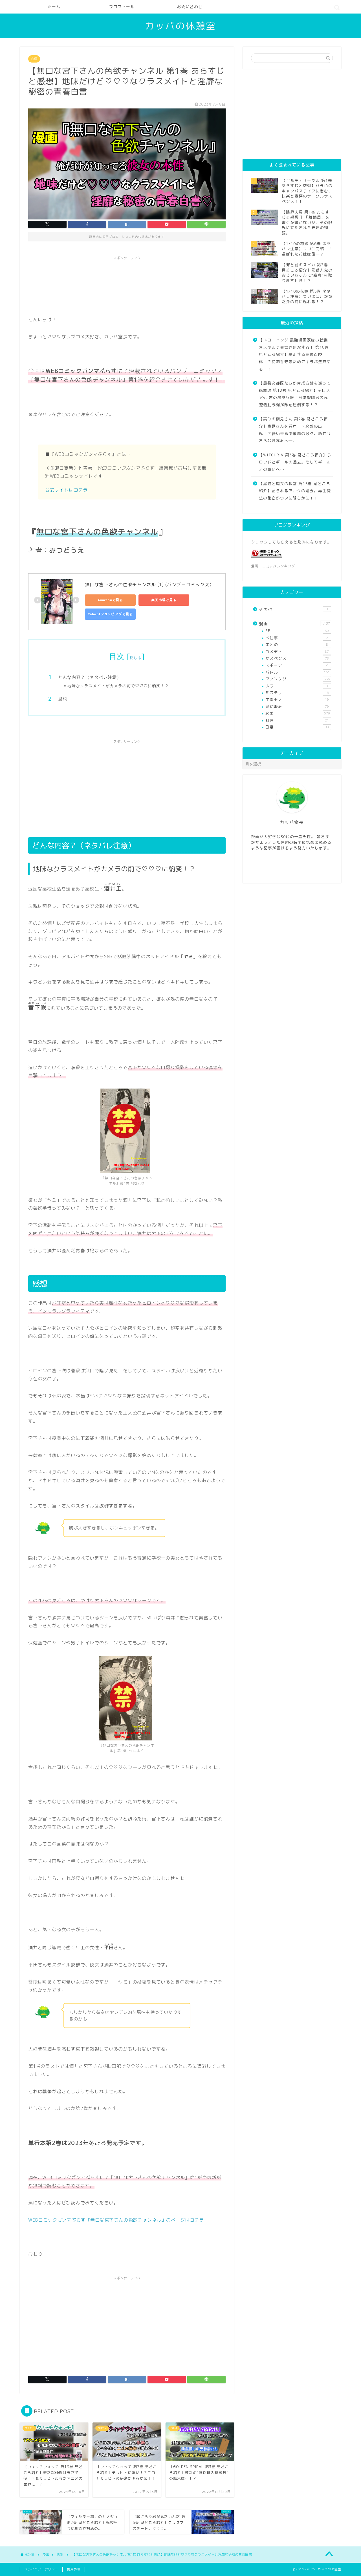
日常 (297, 727)
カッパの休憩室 (180, 26)
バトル (298, 672)
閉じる (136, 658)
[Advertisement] (131, 276)
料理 (297, 720)
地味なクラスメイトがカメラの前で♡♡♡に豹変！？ (118, 686)
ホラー (297, 686)
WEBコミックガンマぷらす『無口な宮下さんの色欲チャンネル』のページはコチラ (116, 2220)
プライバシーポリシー (41, 2569)
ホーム (54, 7)
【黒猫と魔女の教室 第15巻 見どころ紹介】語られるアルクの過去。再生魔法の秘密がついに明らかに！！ (295, 491)
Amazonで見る (110, 600)
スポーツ (297, 665)
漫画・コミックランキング (273, 566)
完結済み (297, 706)
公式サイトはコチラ (66, 490)
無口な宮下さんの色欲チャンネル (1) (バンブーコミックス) (148, 585)
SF (297, 631)
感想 (63, 699)
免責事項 (74, 2569)
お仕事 (297, 638)
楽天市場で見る (164, 600)
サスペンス (297, 658)
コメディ (297, 651)
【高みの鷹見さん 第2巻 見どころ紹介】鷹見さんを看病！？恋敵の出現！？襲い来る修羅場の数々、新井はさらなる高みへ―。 (295, 430)
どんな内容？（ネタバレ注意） (90, 677)
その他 (293, 609)
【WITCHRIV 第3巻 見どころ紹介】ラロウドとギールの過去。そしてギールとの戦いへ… (295, 462)
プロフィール (122, 7)
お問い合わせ (190, 7)
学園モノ (297, 699)
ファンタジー (298, 679)
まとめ (297, 644)
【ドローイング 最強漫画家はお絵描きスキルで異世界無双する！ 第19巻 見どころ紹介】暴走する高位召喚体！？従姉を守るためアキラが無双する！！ (295, 354)
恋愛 (34, 59)
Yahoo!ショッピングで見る (110, 614)
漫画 (294, 624)
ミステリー (297, 693)
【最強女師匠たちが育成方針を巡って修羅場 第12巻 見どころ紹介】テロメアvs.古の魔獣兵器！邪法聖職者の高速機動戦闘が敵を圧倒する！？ (295, 394)
